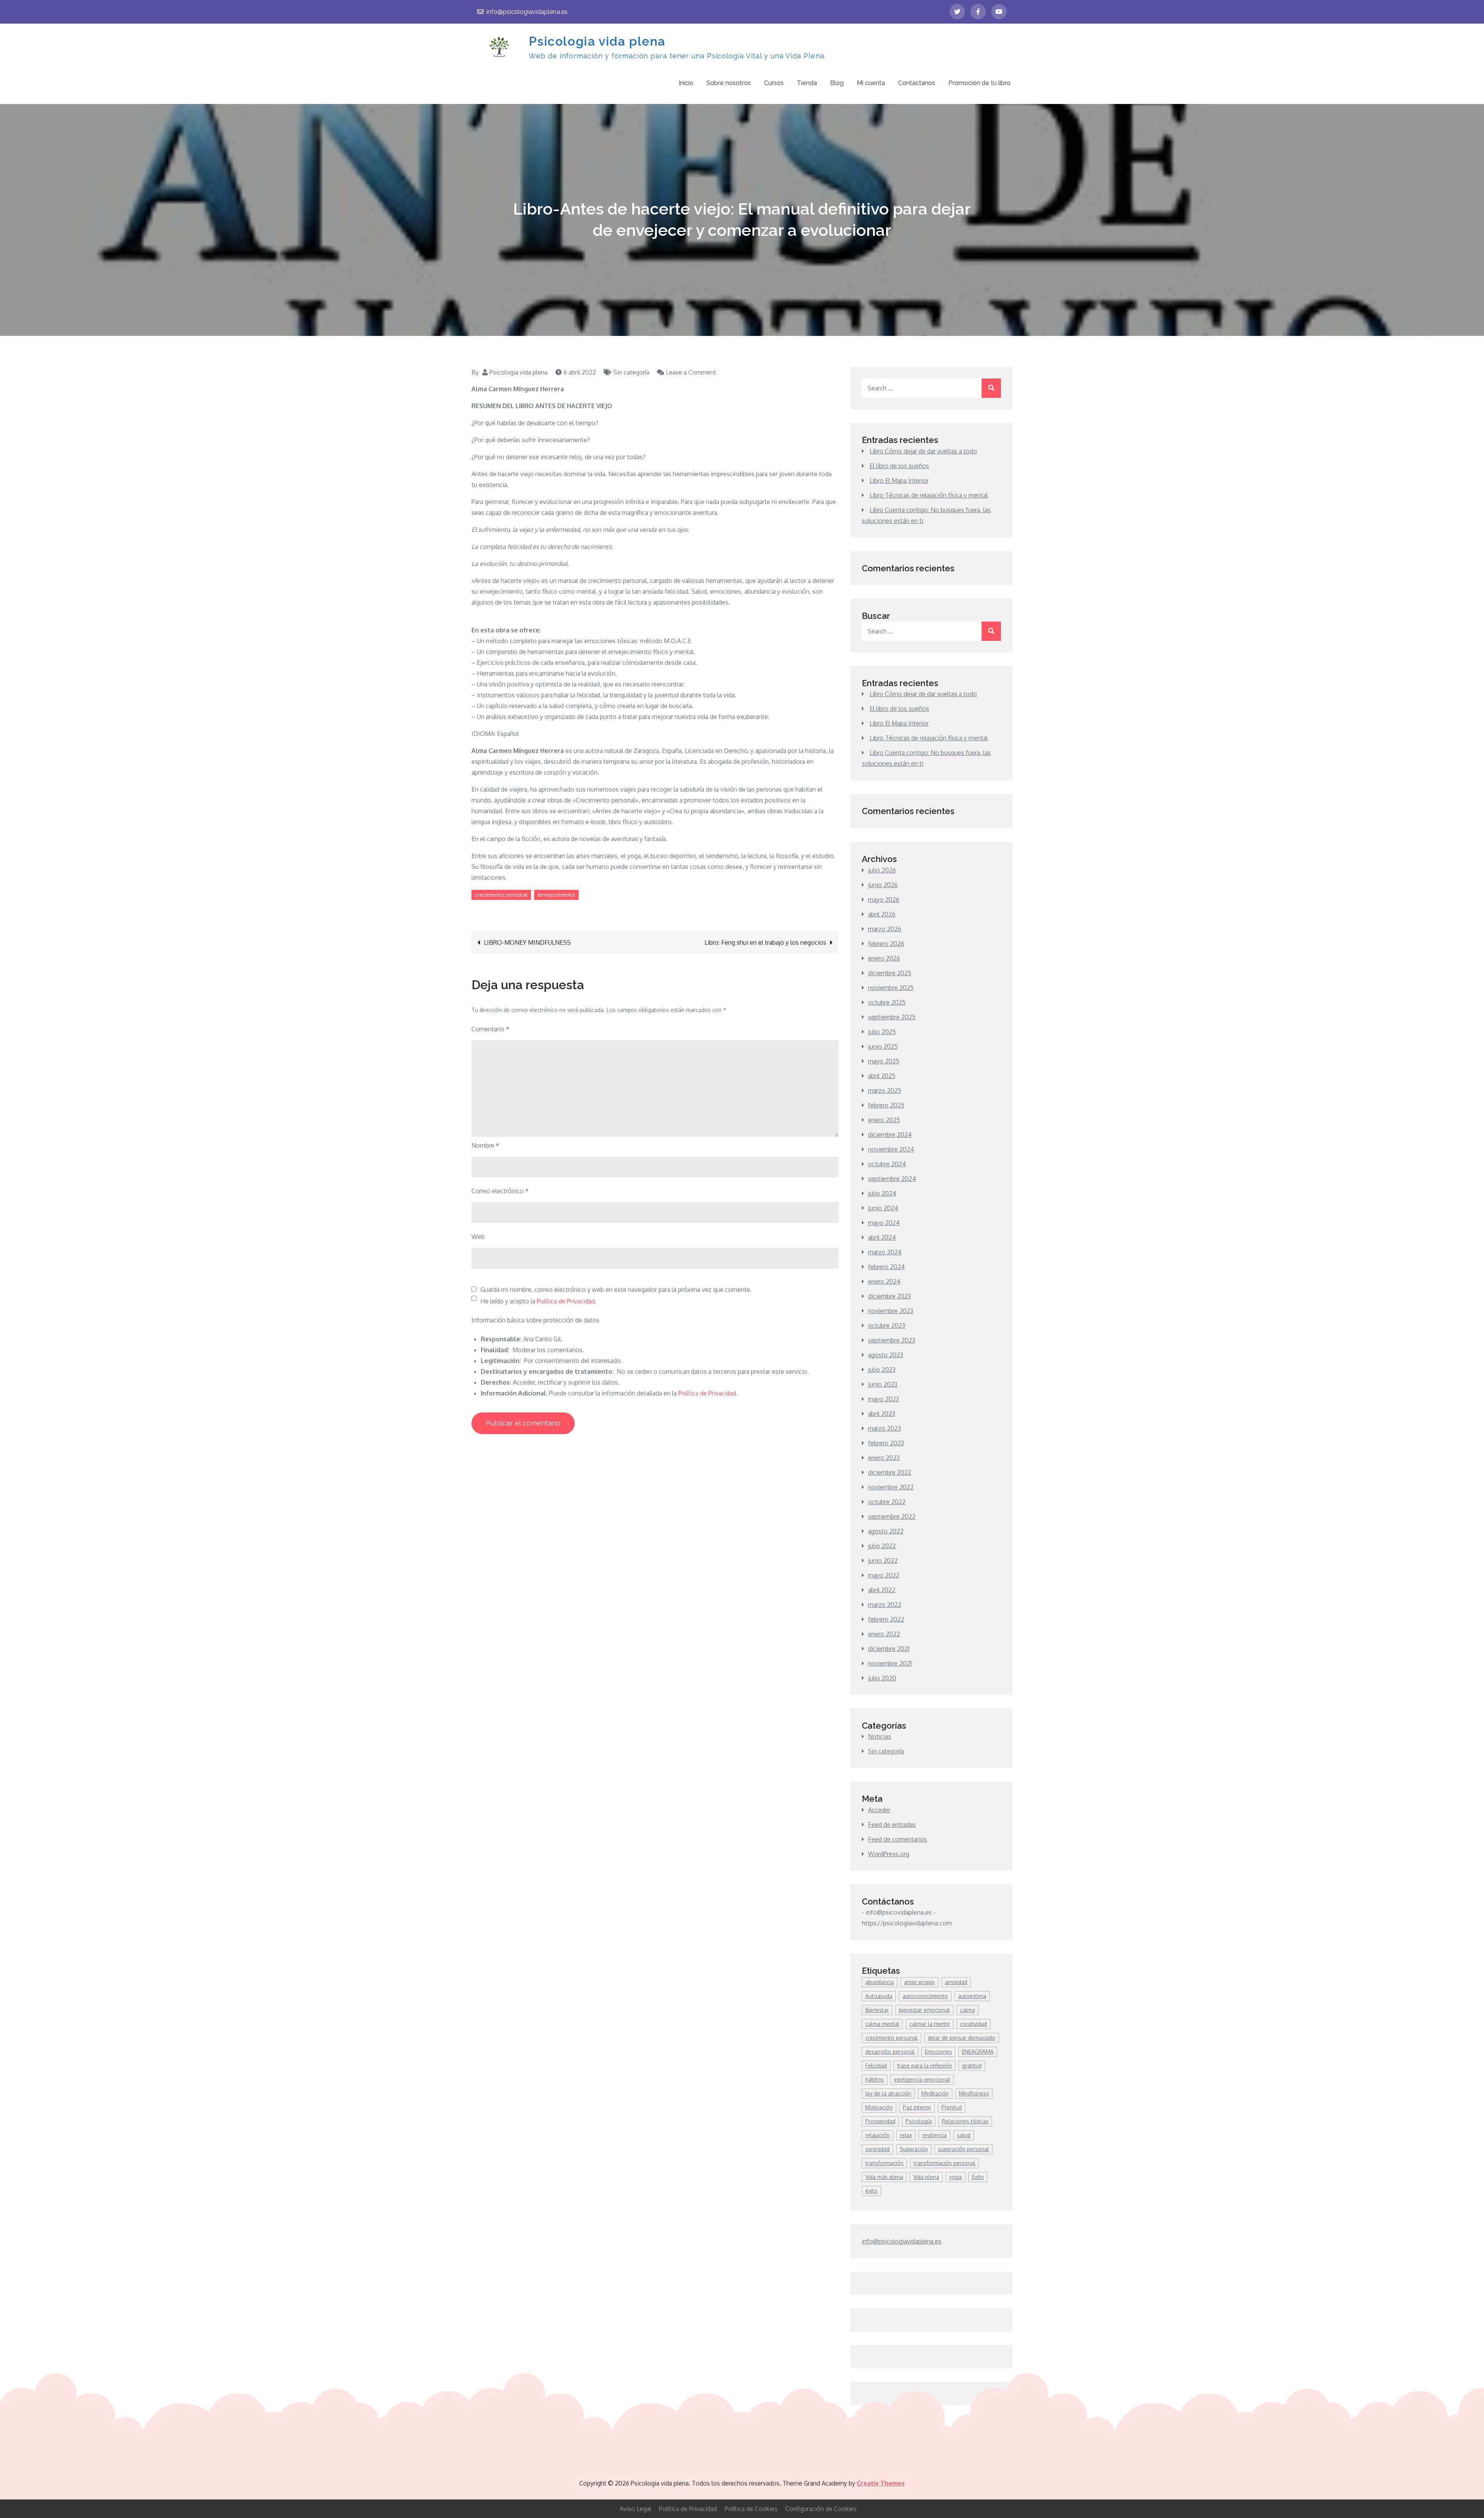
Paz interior (917, 2107)
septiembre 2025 (892, 1017)
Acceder (879, 1810)
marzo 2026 (885, 929)
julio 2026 (882, 870)
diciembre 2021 (889, 1649)
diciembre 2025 (890, 973)
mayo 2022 (884, 1575)
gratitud (972, 2066)
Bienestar (877, 2010)
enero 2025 (884, 1120)
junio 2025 (883, 1046)
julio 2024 (882, 1193)
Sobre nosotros (729, 83)
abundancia (880, 1982)
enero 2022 (884, 1634)
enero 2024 (884, 1281)
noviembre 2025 (891, 988)
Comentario (490, 1029)
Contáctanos (917, 83)
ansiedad (956, 1982)
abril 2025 (882, 1076)
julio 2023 (882, 1370)
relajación (877, 2135)
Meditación (935, 2093)
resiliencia (934, 2135)
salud (964, 2135)
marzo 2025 (885, 1090)
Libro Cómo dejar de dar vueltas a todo (923, 451)
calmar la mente (930, 2024)
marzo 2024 (885, 1252)
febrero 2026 (886, 944)
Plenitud (952, 2107)
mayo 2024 (884, 1223)
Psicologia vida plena (597, 41)
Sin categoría (631, 372)
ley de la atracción (888, 2093)
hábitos (875, 2079)
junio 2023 (883, 1384)
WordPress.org (889, 1854)
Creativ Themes (881, 2483)
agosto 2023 (886, 1355)
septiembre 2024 (892, 1179)
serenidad (877, 2149)
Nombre (485, 1145)
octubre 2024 (887, 1164)
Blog (837, 83)
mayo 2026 (884, 900)
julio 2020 (882, 1678)
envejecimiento (556, 895)
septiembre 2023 (892, 1340)
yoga (956, 2177)
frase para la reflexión (924, 2066)
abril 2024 (882, 1237)
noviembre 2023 (891, 1311)
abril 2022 (882, 1590)
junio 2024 (883, 1208)
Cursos (774, 83)
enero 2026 (884, 958)
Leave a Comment (691, 372)
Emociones (938, 2052)
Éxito (978, 2177)
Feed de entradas (892, 1825)
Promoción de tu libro (979, 83)
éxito (871, 2191)
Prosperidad (880, 2121)
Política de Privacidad (566, 1301)
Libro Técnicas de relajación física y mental (929, 495)
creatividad (973, 2024)
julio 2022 (882, 1546)
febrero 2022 (886, 1619)
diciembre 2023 (889, 1296)
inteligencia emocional (922, 2079)
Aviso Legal (635, 2509)
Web (478, 1237)
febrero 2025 (886, 1105)
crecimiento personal (501, 895)
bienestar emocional (924, 2010)
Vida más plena (884, 2177)
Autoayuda (879, 1996)
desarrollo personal (890, 2052)
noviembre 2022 (891, 1487)
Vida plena (926, 2177)
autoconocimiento (925, 1996)
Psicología (919, 2121)
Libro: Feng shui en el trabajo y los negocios (765, 942)
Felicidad (876, 2066)
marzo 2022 (885, 1605)
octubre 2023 (887, 1325)
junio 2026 (883, 885)
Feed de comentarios (898, 1839)
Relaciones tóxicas (965, 2121)
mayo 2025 (884, 1061)
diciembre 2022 (890, 1472)
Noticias (880, 1736)
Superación (914, 2149)
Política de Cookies (751, 2509)
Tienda (807, 83)
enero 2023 (884, 1458)
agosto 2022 (886, 1531)
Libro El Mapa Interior (899, 480)
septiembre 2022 (892, 1516)
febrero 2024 (886, 1267)
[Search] (991, 388)
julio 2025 (882, 1032)
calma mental (882, 2024)
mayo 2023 (883, 1399)
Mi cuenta (871, 83)
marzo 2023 (884, 1428)
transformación (884, 2163)
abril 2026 (882, 914)
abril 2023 (882, 1414)
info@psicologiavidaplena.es (527, 12)
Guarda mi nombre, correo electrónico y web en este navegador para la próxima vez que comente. (616, 1290)
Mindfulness (974, 2093)
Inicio (686, 83)
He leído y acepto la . (538, 1301)
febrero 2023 (886, 1443)
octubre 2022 (887, 1502)
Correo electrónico (500, 1191)
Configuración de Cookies (821, 2509)
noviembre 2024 (891, 1149)
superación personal (963, 2149)
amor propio (919, 1982)
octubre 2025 (887, 1002)
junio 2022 (883, 1561)
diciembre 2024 (890, 1135)
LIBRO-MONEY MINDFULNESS (527, 942)
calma (967, 2010)
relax (906, 2135)
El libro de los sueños (899, 466)
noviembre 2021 (890, 1663)
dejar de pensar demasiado (962, 2038)
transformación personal (945, 2163)
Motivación (879, 2107)
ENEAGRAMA (978, 2052)
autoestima (972, 1996)
